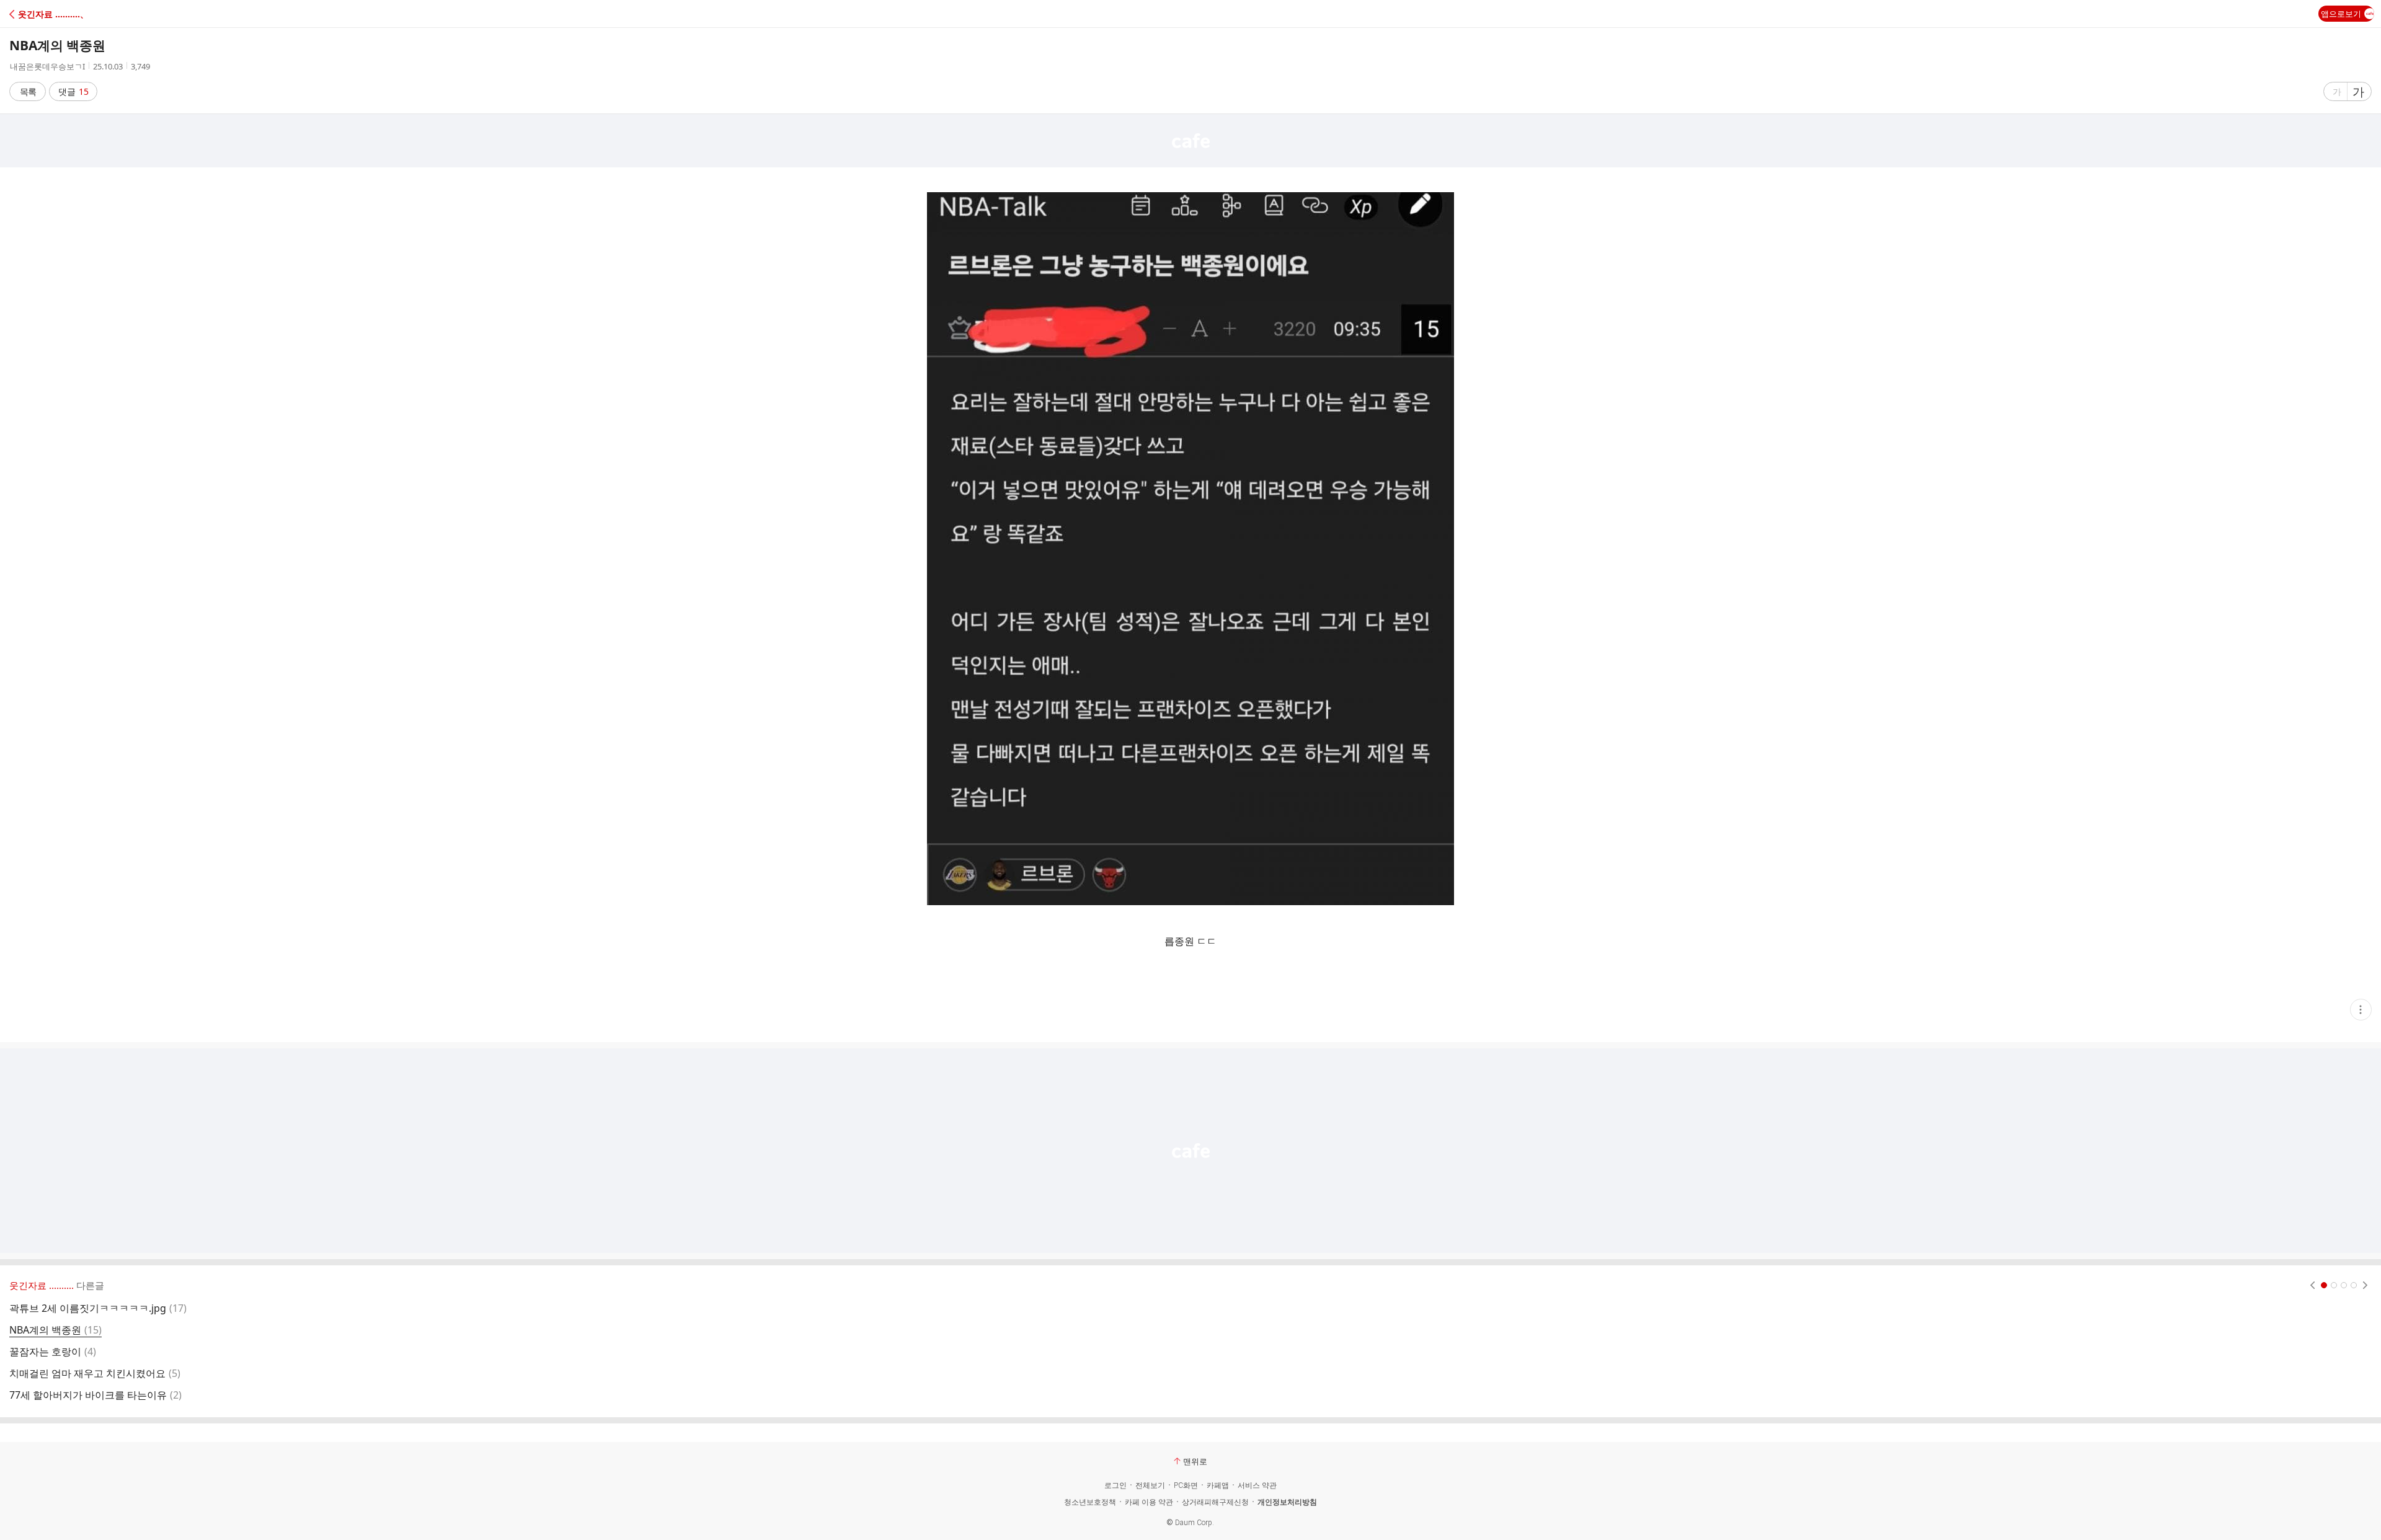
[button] (64, 14)
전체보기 (1150, 1485)
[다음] (2365, 1285)
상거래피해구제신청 (1215, 1502)
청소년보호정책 (1090, 1502)
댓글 (73, 91)
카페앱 (1218, 1485)
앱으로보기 (2341, 14)
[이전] (2312, 1285)
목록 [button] (28, 91)
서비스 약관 (1257, 1485)
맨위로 (1195, 1461)
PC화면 (1186, 1485)
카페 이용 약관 (1149, 1502)
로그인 (1115, 1485)
